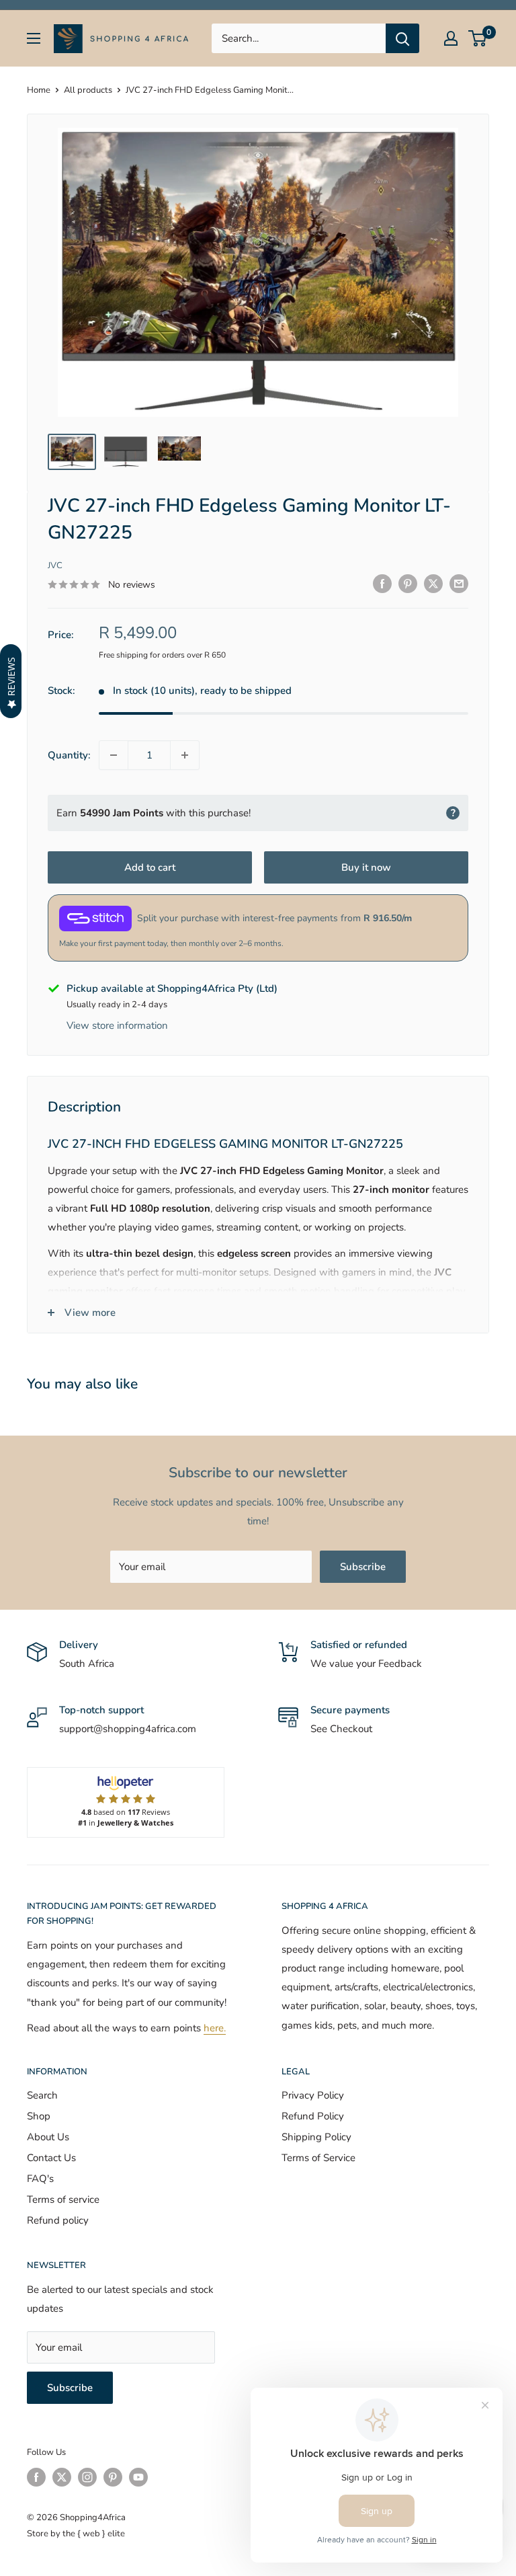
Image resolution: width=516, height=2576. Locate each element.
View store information (117, 1025)
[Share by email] (459, 583)
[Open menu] (34, 38)
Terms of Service (318, 2158)
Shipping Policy (316, 2137)
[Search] (402, 38)
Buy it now (366, 867)
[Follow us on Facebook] (36, 2477)
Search (42, 2095)
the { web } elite (94, 2534)
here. (215, 2028)
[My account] (451, 38)
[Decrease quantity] (114, 755)
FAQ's (40, 2179)
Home (39, 90)
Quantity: (69, 755)
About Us (48, 2137)
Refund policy (58, 2220)
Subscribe (363, 1567)
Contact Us (51, 2158)
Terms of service (63, 2199)
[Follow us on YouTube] (138, 2477)
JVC (55, 565)
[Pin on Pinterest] (408, 583)
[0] (478, 38)
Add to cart (150, 867)
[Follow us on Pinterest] (113, 2477)
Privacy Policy (313, 2095)
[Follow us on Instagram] (87, 2477)
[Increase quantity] (185, 755)
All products (88, 90)
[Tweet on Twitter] (433, 583)
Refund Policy (313, 2116)
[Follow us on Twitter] (62, 2477)
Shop (39, 2116)
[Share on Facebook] (382, 583)
